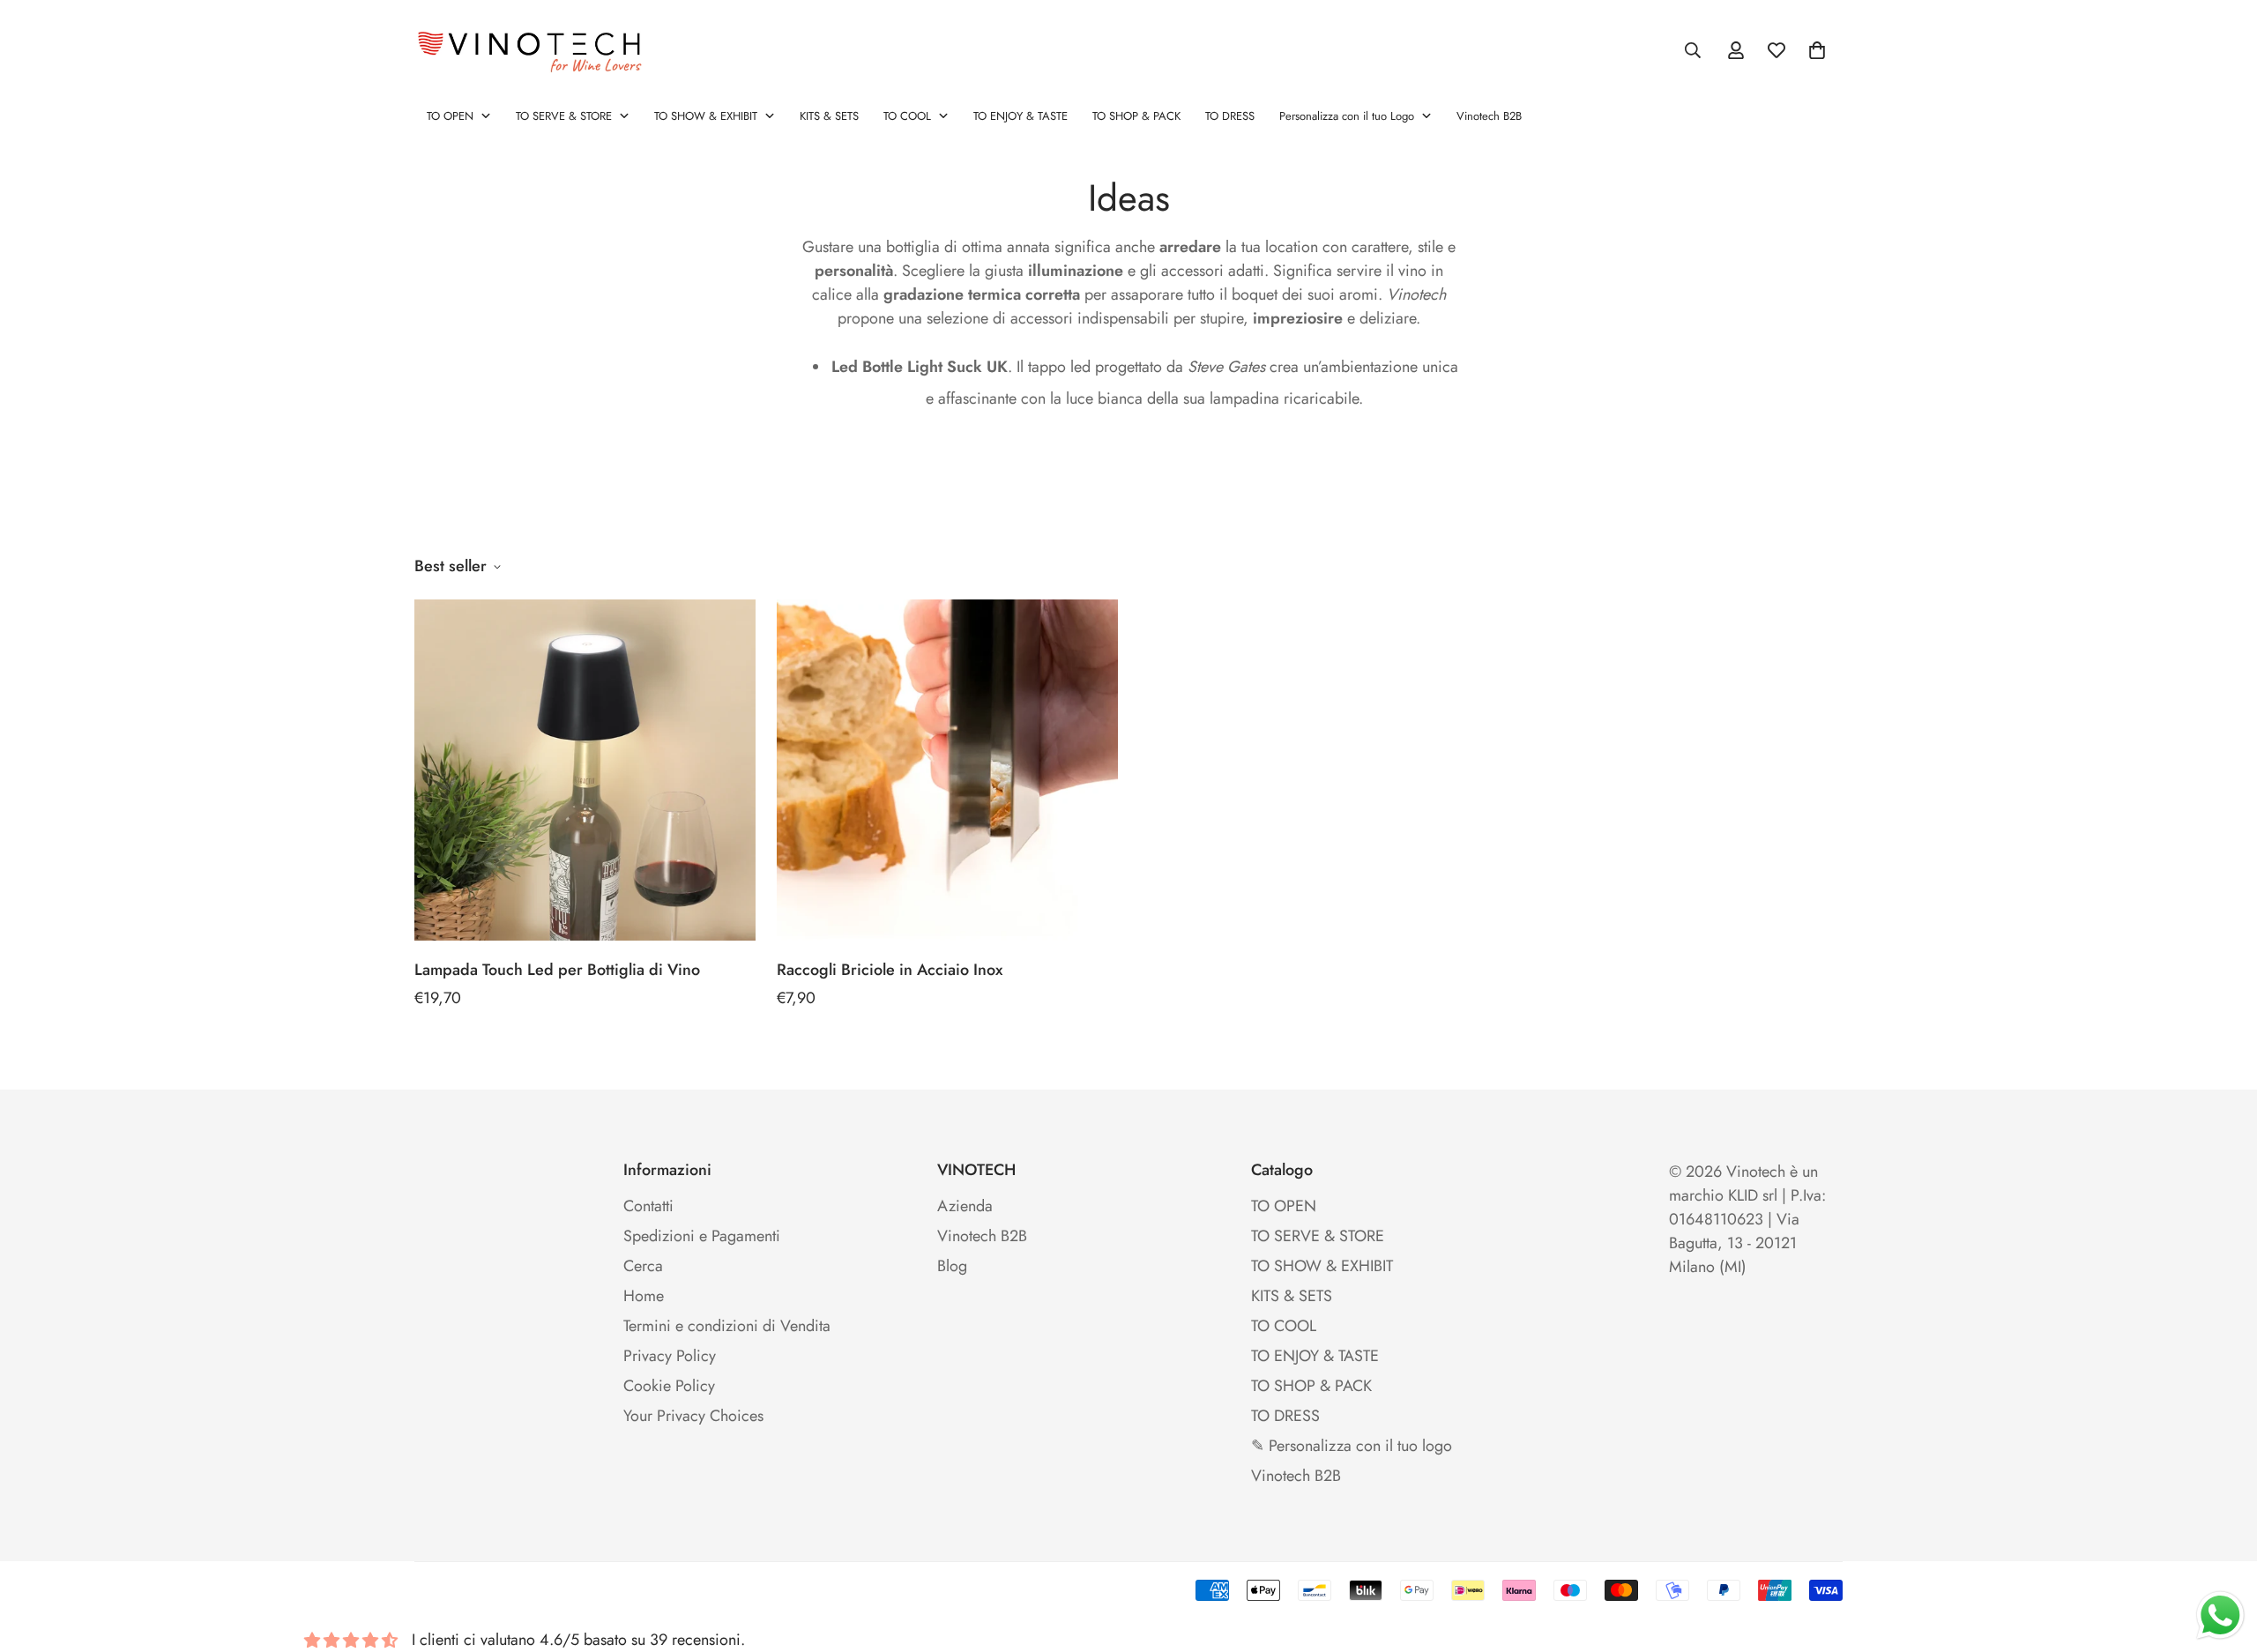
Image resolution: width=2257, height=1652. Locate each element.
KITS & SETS (1292, 1296)
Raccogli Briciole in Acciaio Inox (890, 970)
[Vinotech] (533, 50)
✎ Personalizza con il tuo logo (1352, 1446)
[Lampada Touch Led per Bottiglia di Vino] (585, 770)
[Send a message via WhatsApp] (2220, 1615)
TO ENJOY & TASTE (1315, 1356)
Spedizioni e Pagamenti (702, 1236)
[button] (1817, 50)
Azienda (965, 1206)
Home (644, 1296)
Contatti (648, 1206)
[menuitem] (459, 116)
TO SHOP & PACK (1311, 1386)
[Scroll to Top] (2223, 1556)
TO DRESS (1285, 1416)
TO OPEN (1284, 1206)
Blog (952, 1266)
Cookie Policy (669, 1386)
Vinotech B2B (982, 1236)
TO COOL (1284, 1326)
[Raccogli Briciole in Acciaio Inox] (947, 770)
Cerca (643, 1266)
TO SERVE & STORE (1318, 1236)
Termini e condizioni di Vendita (727, 1326)
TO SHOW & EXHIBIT (1322, 1266)
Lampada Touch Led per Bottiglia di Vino (557, 970)
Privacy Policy (670, 1356)
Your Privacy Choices (693, 1416)
